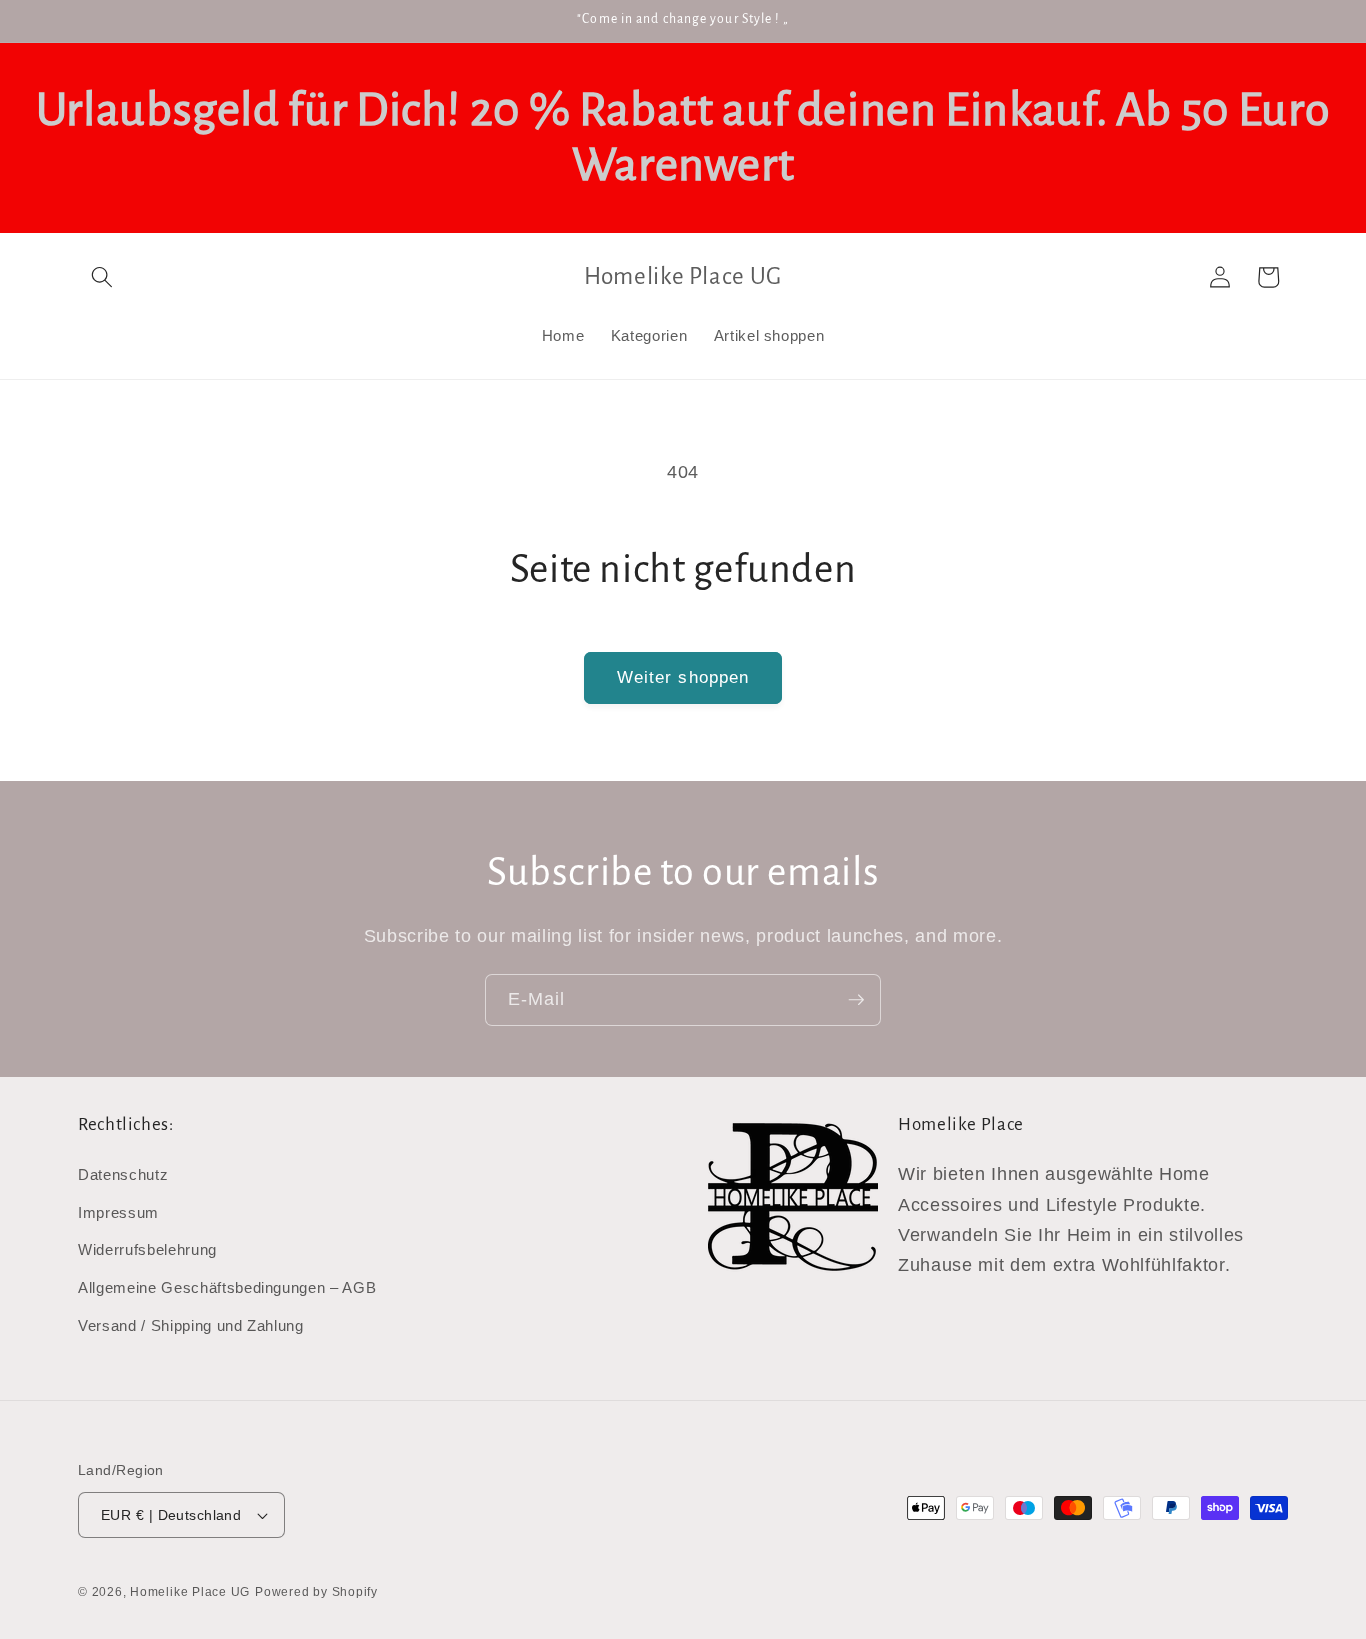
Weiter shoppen (683, 677)
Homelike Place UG (190, 1592)
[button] (102, 277)
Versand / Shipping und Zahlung (191, 1325)
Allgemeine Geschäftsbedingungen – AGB (227, 1287)
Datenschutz (123, 1175)
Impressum (118, 1212)
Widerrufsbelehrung (147, 1250)
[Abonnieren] (856, 1000)
